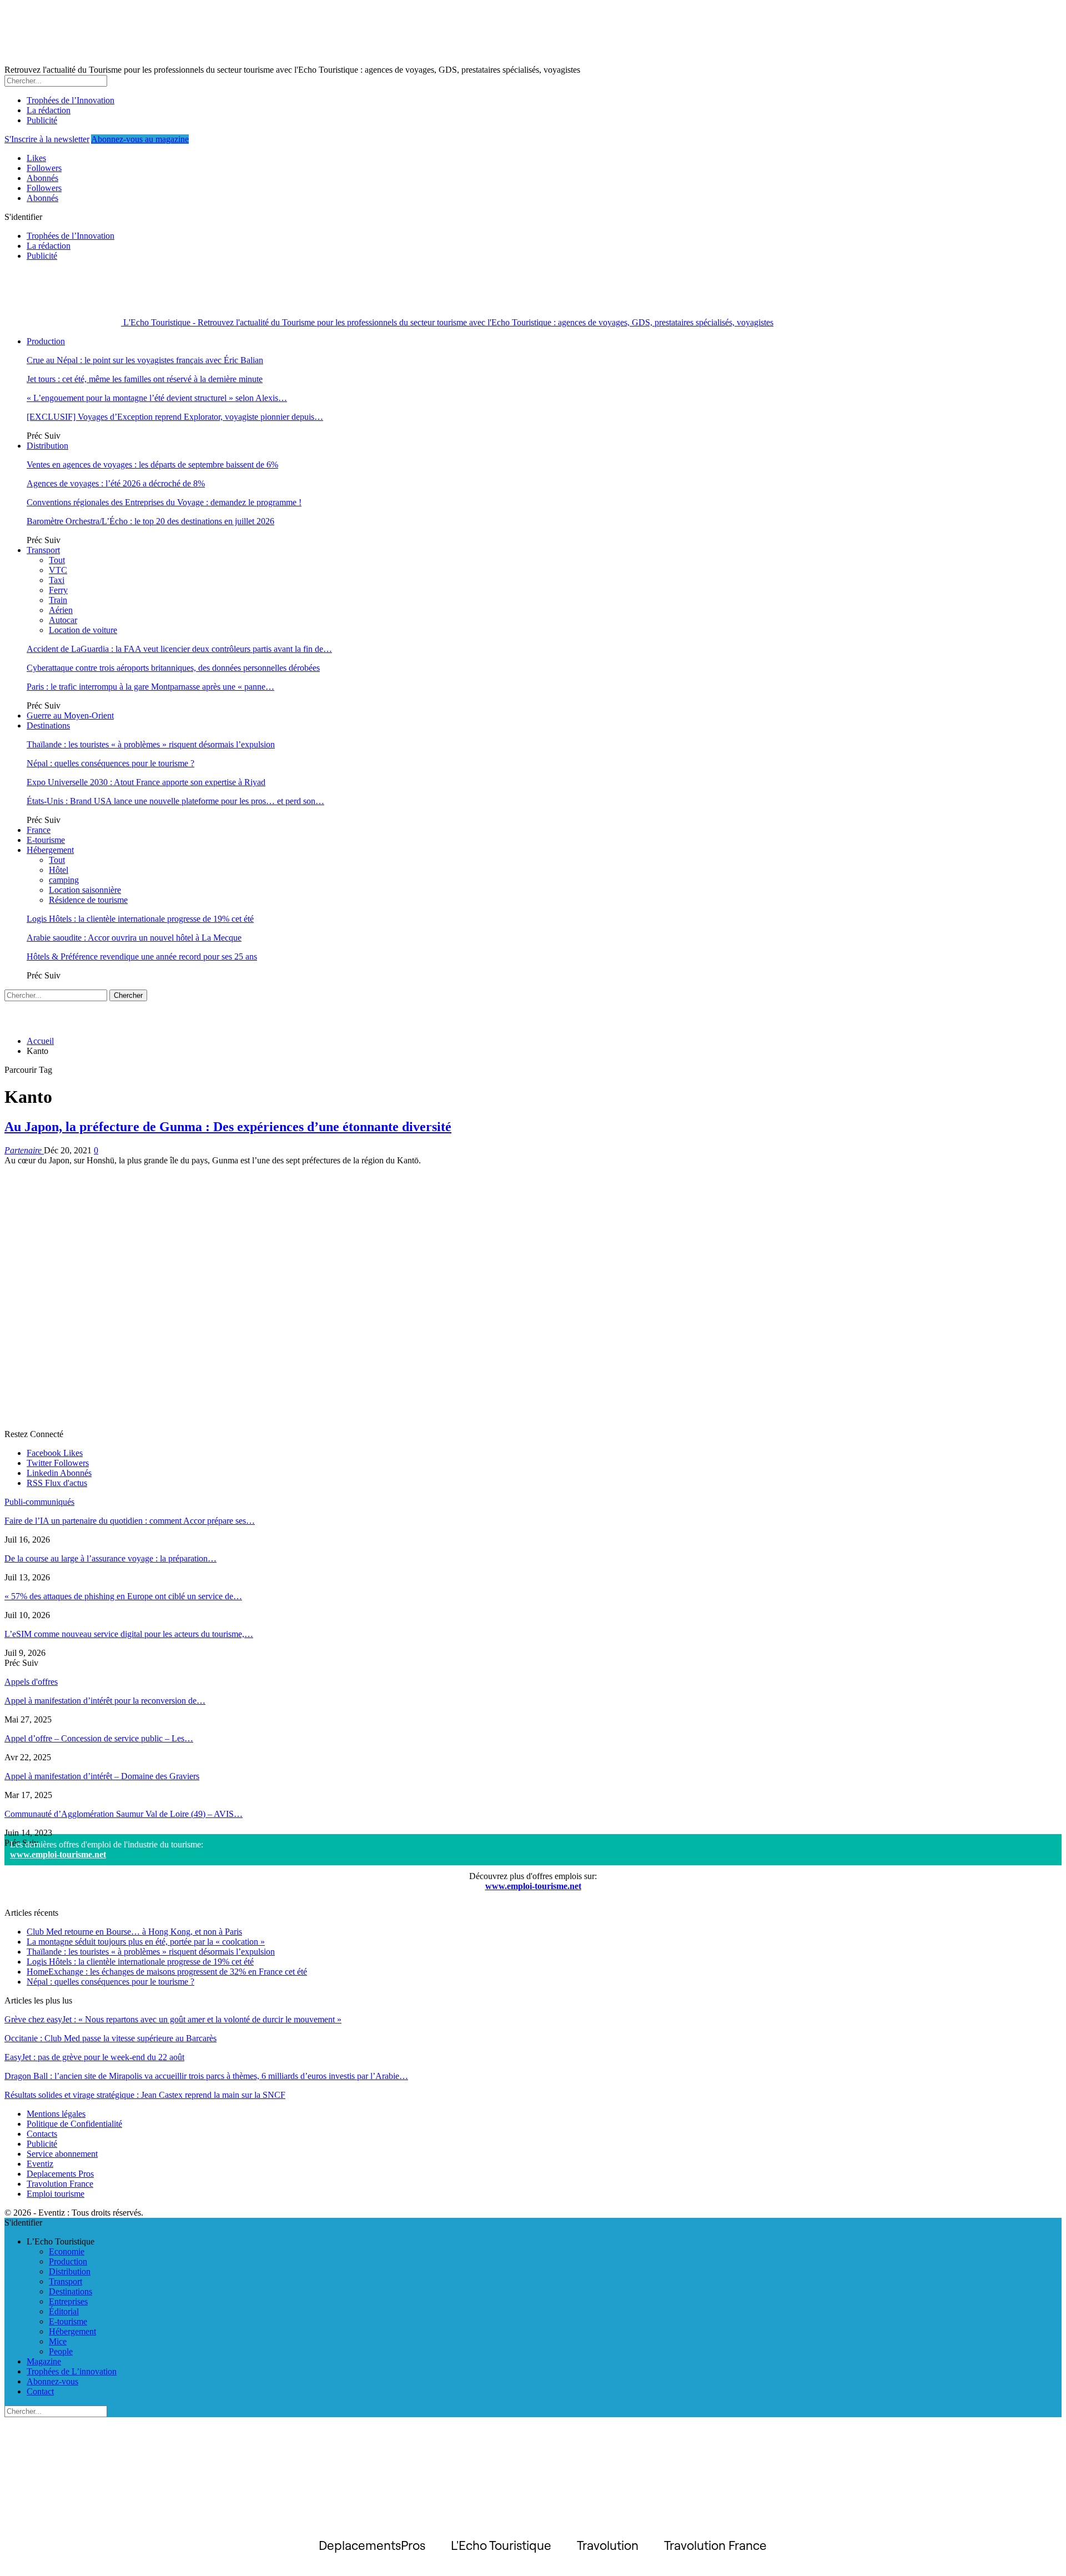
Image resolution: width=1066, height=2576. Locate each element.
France (39, 830)
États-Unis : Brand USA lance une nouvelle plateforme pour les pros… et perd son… (175, 801)
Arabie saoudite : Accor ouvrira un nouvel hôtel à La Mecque (134, 938)
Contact (40, 2391)
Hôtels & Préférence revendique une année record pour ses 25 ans (142, 956)
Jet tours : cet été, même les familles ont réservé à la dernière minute (145, 379)
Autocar (63, 620)
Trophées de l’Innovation (71, 100)
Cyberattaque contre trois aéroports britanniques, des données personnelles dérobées (173, 668)
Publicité (42, 120)
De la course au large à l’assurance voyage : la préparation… (110, 1558)
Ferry (58, 590)
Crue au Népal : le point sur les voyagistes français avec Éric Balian (145, 360)
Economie (67, 2251)
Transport (43, 550)
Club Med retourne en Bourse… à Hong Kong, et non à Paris (134, 1932)
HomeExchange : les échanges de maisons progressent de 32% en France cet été (167, 1972)
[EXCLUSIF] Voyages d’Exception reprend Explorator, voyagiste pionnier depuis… (175, 417)
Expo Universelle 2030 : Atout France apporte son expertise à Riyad (146, 782)
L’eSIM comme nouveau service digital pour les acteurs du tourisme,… (129, 1634)
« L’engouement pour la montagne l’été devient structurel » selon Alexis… (157, 398)
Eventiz (40, 2164)
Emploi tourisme (56, 2194)
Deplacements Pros (60, 2174)
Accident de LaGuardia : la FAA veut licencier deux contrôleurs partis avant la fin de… (179, 649)
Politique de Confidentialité (74, 2124)
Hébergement (50, 850)
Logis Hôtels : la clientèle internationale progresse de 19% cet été (140, 919)
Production (46, 341)
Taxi (57, 580)
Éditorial (64, 2311)
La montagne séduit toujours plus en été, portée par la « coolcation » (146, 1942)
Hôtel (59, 870)
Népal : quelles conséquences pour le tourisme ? (110, 763)
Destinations (48, 725)
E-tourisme (46, 840)
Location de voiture (83, 630)
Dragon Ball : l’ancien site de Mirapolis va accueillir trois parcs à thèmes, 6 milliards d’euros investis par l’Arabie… (206, 2076)
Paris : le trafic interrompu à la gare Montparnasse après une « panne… (150, 687)
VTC (58, 570)
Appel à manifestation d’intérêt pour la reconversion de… (105, 1701)
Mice (58, 2341)
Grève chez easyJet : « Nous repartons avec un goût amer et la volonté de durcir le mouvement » (173, 2019)
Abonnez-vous (52, 2381)
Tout (57, 560)
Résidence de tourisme (88, 900)
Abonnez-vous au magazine (140, 139)
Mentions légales (56, 2114)
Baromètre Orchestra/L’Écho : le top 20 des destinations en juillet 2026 (150, 521)
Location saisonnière (85, 890)
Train (58, 600)
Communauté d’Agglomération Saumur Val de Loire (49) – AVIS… (124, 1814)
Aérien (61, 610)
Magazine (44, 2361)
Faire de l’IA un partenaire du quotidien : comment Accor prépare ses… (130, 1521)
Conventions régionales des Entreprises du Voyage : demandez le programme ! (164, 502)
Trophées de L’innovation (72, 2371)
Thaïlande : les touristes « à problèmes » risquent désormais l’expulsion (151, 744)
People (61, 2351)
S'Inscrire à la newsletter (47, 139)
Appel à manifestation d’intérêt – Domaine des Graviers (102, 1776)
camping (64, 880)
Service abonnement (62, 2154)
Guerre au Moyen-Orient (70, 715)
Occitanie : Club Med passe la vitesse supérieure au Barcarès (110, 2038)
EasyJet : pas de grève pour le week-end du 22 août (94, 2057)
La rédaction (49, 110)
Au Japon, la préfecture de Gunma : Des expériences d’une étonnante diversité (228, 1127)
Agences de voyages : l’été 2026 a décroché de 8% (116, 483)
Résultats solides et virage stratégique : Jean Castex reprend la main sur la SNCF (145, 2095)
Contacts (42, 2134)
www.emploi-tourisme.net (58, 1854)
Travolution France (60, 2184)
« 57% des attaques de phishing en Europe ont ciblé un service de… (123, 1596)
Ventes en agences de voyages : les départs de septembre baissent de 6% (152, 465)
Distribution (47, 446)
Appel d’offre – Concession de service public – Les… (99, 1738)
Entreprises (68, 2301)
